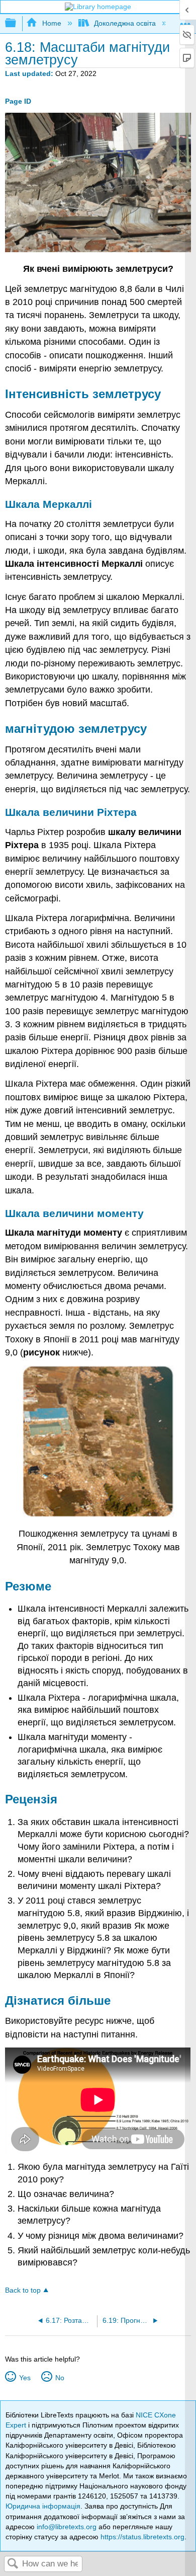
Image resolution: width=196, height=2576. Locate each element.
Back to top (23, 2290)
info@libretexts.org (67, 2527)
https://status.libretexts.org (142, 2537)
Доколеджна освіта (125, 23)
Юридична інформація (43, 2506)
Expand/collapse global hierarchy (17, 23)
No (60, 2378)
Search (13, 2564)
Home (52, 23)
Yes (25, 2378)
